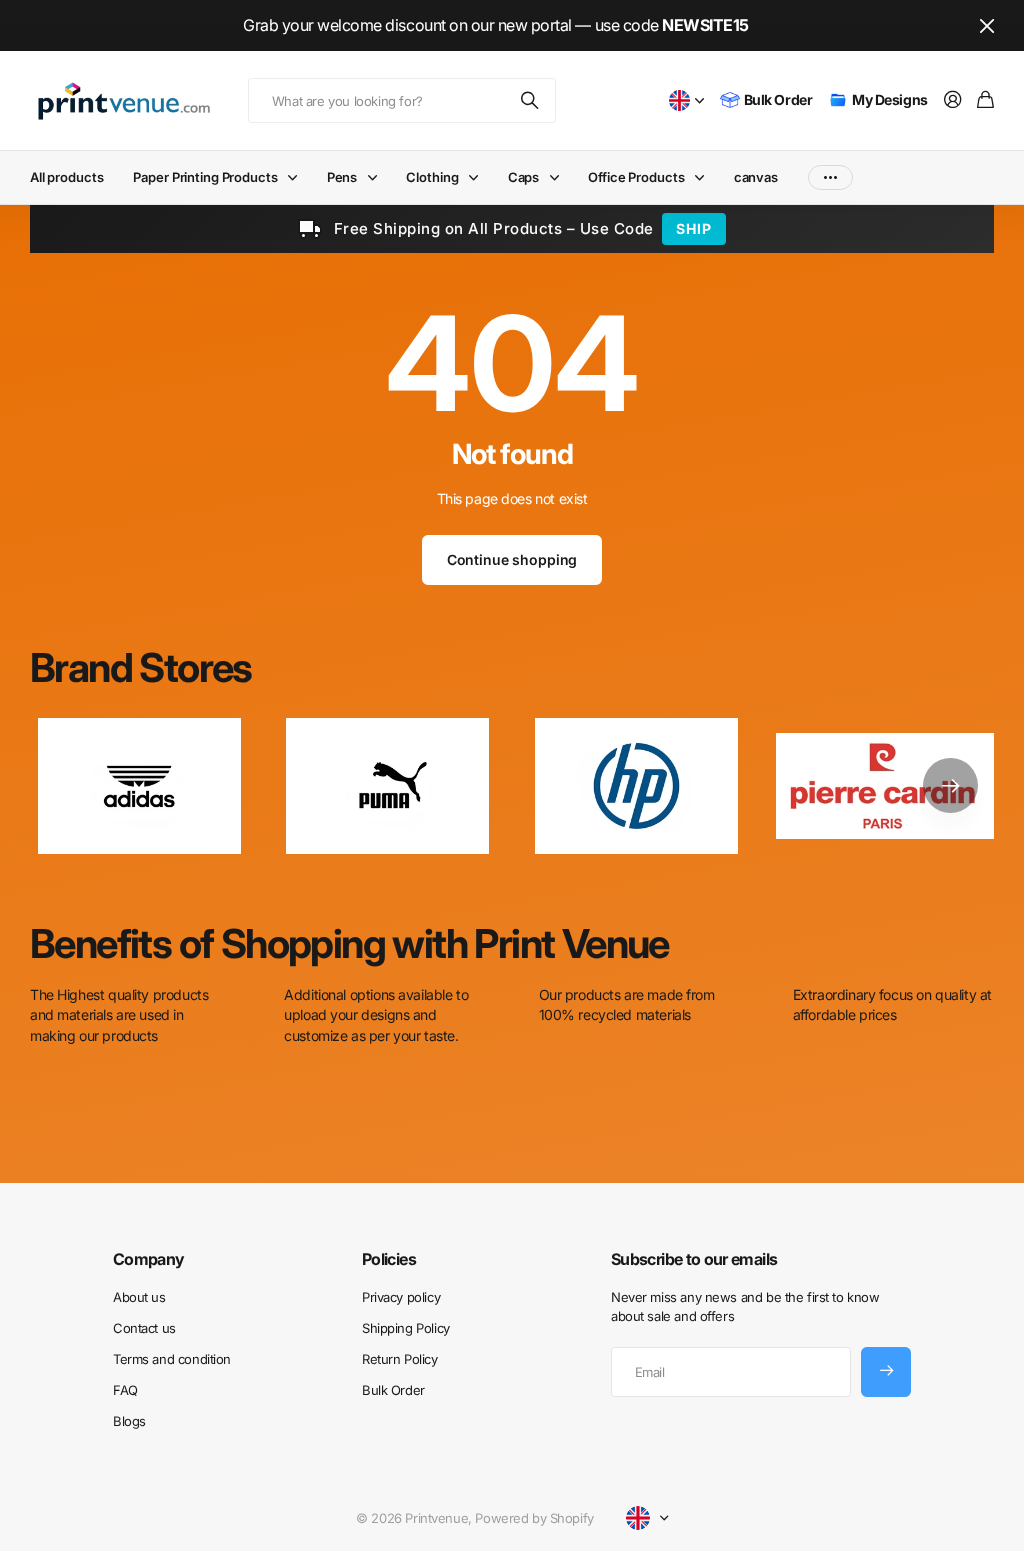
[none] (950, 785)
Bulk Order (393, 1390)
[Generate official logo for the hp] (636, 785)
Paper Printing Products (205, 177)
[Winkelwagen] (985, 100)
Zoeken (531, 100)
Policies (389, 1259)
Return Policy (400, 1359)
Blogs (129, 1421)
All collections (297, 177)
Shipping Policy (406, 1328)
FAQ (125, 1390)
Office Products (636, 177)
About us (139, 1297)
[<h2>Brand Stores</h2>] (885, 785)
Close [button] (987, 25)
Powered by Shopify (534, 1518)
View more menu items (830, 177)
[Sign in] (953, 100)
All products (66, 177)
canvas (756, 177)
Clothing (432, 177)
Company (149, 1259)
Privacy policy (401, 1297)
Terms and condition (172, 1359)
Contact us (144, 1328)
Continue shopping (512, 559)
